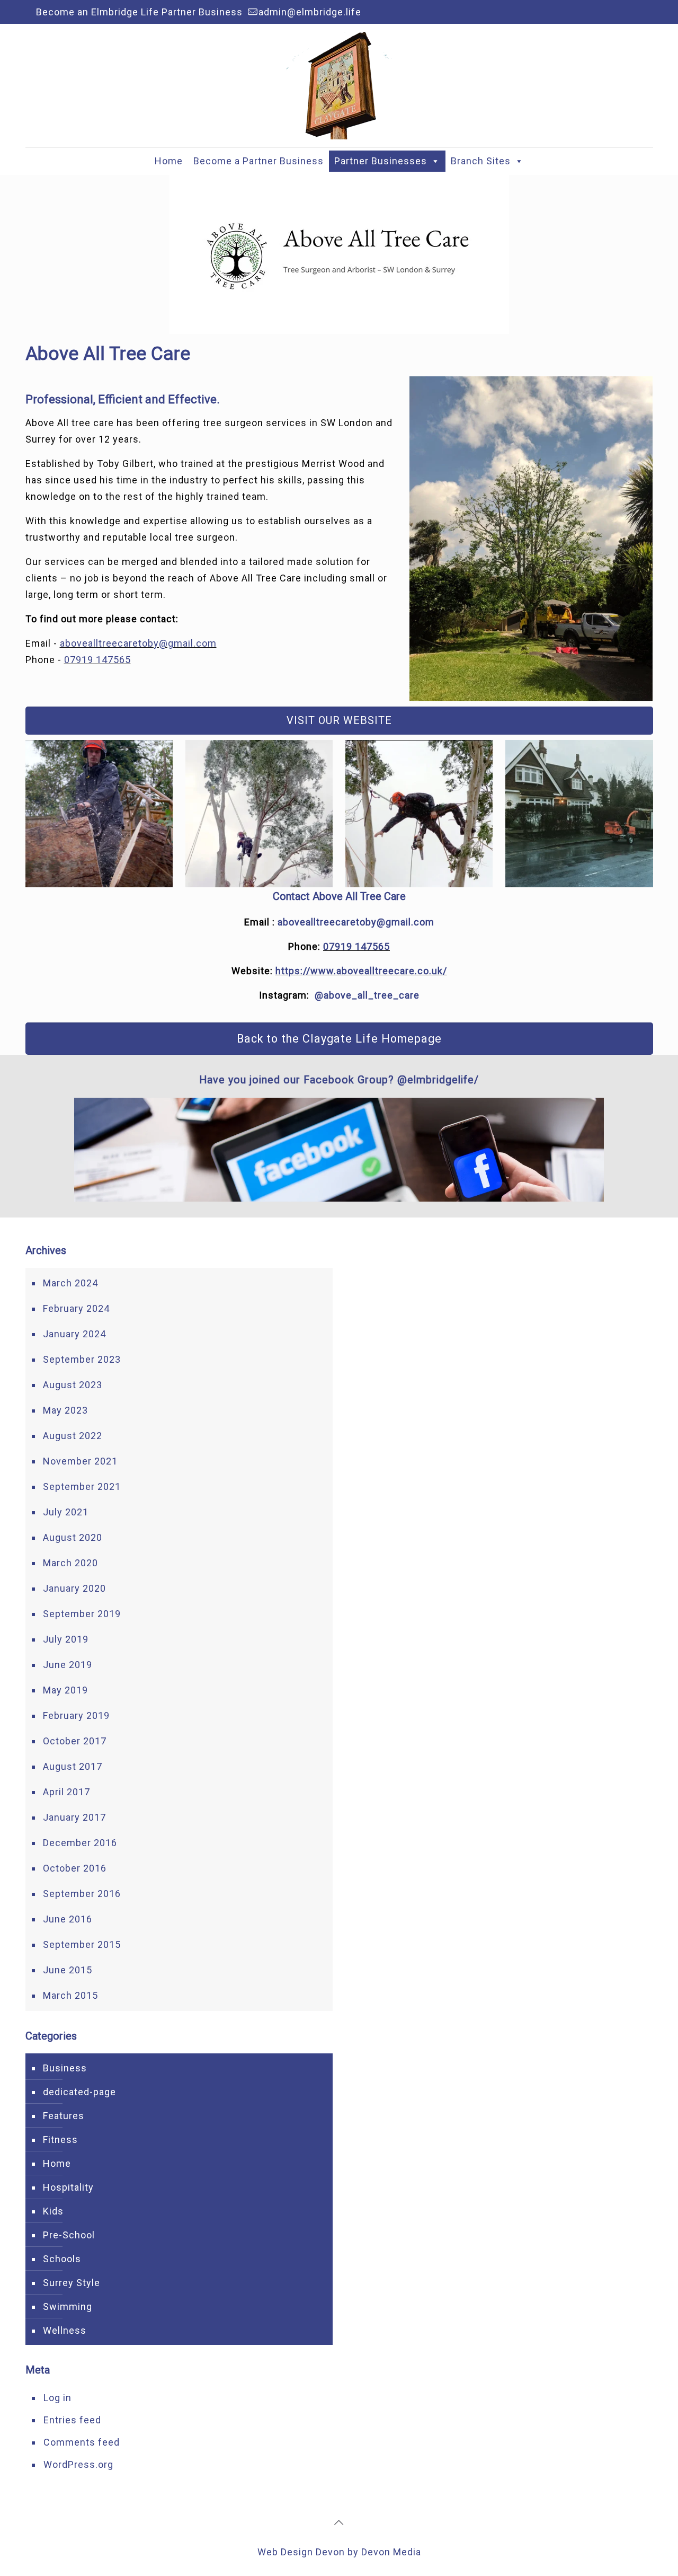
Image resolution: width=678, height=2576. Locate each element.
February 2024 (76, 1308)
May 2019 (65, 1690)
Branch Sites (481, 161)
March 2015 (70, 1995)
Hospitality (68, 2187)
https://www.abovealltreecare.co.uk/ (361, 971)
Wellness (65, 2330)
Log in (57, 2398)
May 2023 (65, 1410)
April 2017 (66, 1792)
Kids (53, 2211)
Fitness (60, 2140)
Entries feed (72, 2420)
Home (169, 161)
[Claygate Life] (339, 86)
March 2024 (70, 1283)
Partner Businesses (381, 161)
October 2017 (75, 1741)
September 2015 (82, 1944)
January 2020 (74, 1588)
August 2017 (73, 1766)
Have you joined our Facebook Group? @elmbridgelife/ (339, 1080)
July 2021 (66, 1512)
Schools (62, 2259)
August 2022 (73, 1436)
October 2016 (75, 1868)
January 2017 (74, 1817)
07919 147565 (97, 660)
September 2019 (82, 1614)
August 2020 (73, 1537)
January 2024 (74, 1334)
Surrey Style (72, 2283)
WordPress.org (78, 2464)
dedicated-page (79, 2092)
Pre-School (69, 2235)
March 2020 (70, 1563)
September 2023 (82, 1359)
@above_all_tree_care (367, 995)
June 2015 (68, 1970)
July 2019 (66, 1639)
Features (64, 2116)
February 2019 (76, 1715)
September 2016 (82, 1894)
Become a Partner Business (258, 161)
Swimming (68, 2306)
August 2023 (73, 1385)
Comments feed (82, 2442)
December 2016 (80, 1843)
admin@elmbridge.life (310, 12)
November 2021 (80, 1461)
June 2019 (68, 1665)
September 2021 (82, 1487)
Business (65, 2068)
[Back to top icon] (339, 2522)
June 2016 (68, 1919)
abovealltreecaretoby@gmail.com (138, 643)
